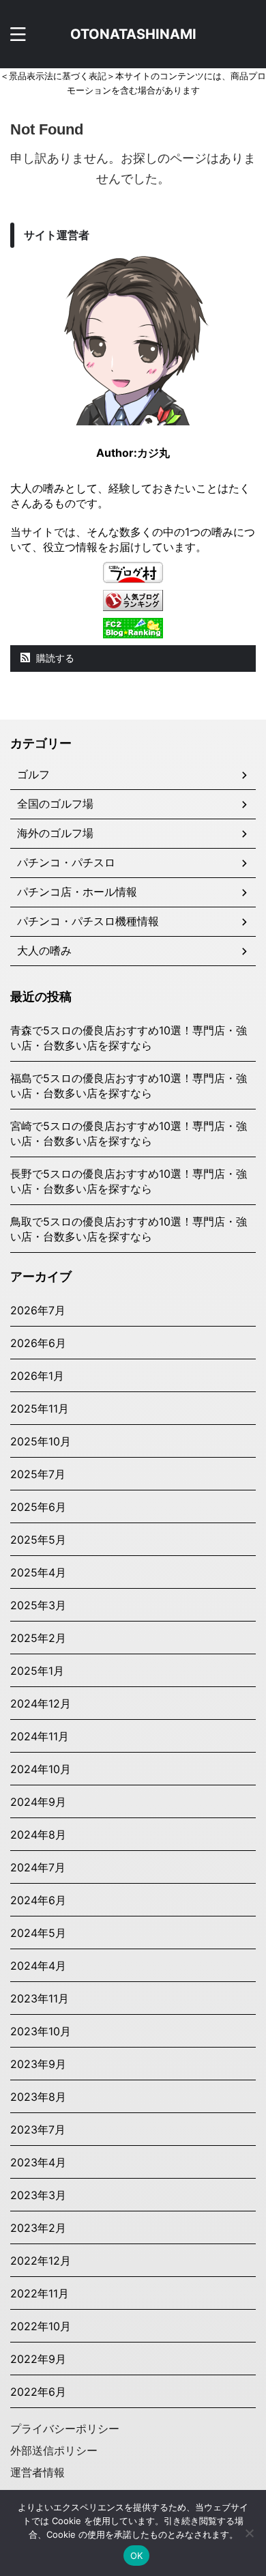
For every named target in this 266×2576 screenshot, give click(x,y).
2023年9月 (38, 2064)
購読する (54, 658)
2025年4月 (38, 1572)
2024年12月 (41, 1703)
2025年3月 (38, 1605)
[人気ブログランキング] (133, 604)
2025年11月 (40, 1409)
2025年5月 (38, 1540)
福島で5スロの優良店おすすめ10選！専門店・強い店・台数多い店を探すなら (129, 1086)
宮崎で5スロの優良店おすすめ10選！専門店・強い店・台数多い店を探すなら (129, 1133)
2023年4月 (38, 2162)
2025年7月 (38, 1474)
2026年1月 (37, 1376)
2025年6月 (38, 1507)
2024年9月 (38, 1802)
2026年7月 (38, 1310)
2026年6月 (38, 1343)
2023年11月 (40, 1998)
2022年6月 (38, 2392)
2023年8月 (38, 2097)
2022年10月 (41, 2326)
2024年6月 (38, 1900)
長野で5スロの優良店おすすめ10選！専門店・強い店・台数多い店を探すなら (129, 1181)
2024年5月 (38, 1933)
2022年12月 (41, 2261)
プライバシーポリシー (65, 2429)
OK (137, 2556)
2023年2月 (38, 2228)
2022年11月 (40, 2293)
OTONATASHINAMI (133, 34)
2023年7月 (38, 2129)
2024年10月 (41, 1769)
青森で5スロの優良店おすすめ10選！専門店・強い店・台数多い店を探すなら (129, 1038)
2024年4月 (38, 1966)
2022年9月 (38, 2359)
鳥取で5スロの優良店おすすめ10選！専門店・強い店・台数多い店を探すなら (129, 1229)
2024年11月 (40, 1736)
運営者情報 (38, 2472)
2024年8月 (38, 1835)
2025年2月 (38, 1638)
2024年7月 (38, 1867)
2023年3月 (38, 2195)
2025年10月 (41, 1441)
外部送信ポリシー (54, 2450)
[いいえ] (249, 2533)
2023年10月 (41, 2031)
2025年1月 (37, 1671)
